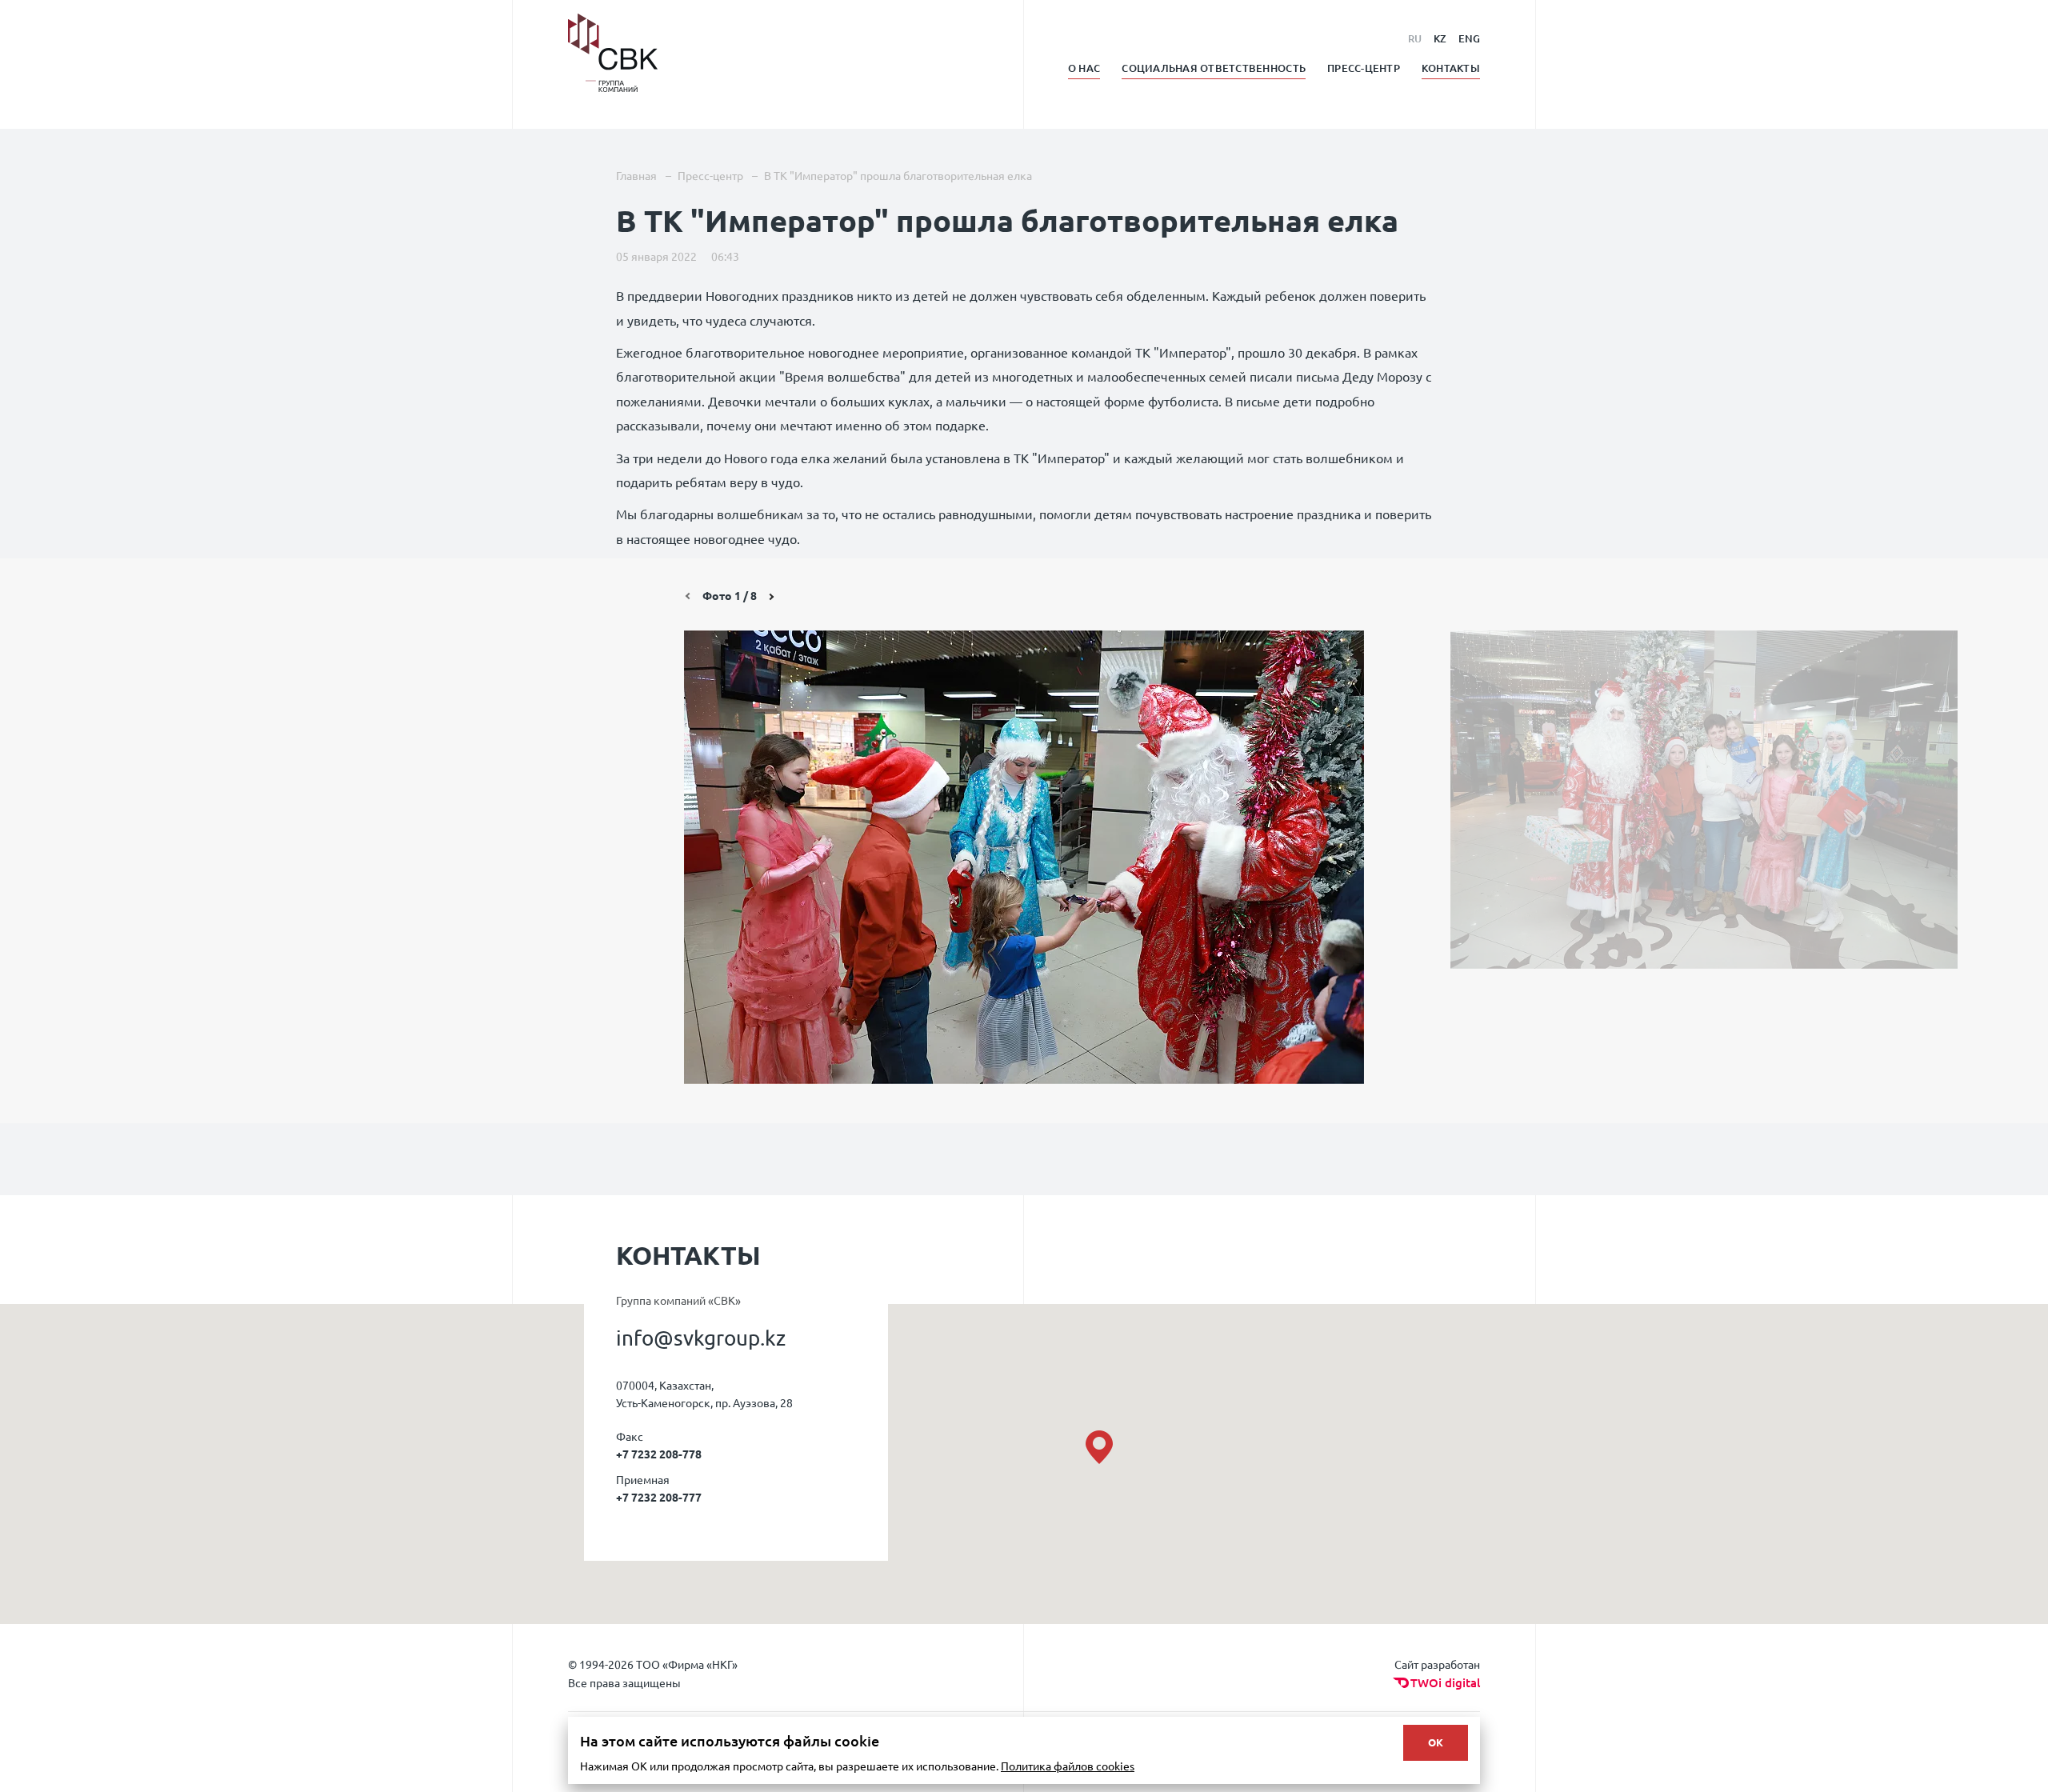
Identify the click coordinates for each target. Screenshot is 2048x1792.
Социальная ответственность (1214, 68)
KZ (1440, 38)
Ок (1436, 1742)
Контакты (1451, 68)
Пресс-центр (1364, 68)
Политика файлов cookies (1068, 1766)
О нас (1084, 68)
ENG (1469, 38)
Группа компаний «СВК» (678, 1300)
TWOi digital (1445, 1683)
